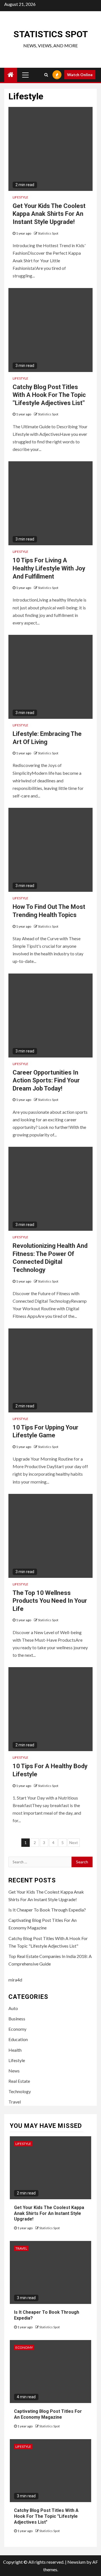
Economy (17, 2029)
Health (15, 2050)
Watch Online (80, 75)
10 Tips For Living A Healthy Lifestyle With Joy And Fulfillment (49, 568)
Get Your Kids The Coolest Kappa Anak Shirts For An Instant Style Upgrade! (49, 214)
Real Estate (19, 2081)
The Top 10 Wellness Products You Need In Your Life (50, 1601)
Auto (13, 2008)
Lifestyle (20, 197)
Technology (20, 2091)
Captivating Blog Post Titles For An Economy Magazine (48, 2414)
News (14, 2071)
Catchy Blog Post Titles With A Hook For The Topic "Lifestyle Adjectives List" (49, 395)
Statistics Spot (51, 34)
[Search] (46, 75)
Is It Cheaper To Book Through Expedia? (47, 1910)
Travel (15, 2102)
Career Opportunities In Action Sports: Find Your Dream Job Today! (46, 1080)
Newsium (76, 2562)
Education (18, 2039)
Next (74, 1842)
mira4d (15, 1980)
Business (17, 2019)
